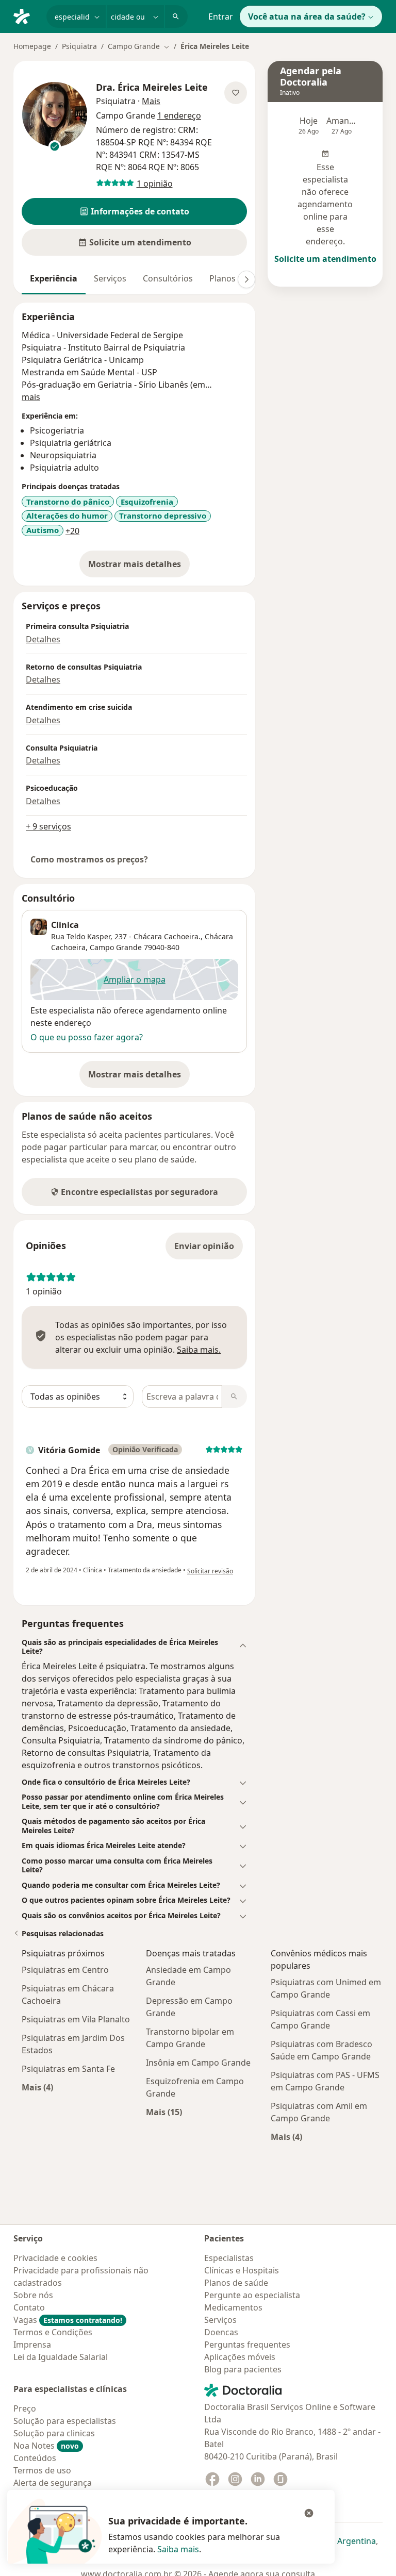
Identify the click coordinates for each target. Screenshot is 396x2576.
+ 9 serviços (48, 826)
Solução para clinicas (54, 2433)
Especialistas (229, 2258)
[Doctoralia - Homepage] (26, 15)
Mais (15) (164, 2112)
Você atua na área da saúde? (307, 16)
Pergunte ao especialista (252, 2295)
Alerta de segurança (53, 2483)
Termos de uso (42, 2470)
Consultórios (168, 278)
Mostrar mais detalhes (139, 567)
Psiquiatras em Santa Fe (68, 2069)
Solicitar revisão (210, 1571)
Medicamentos (233, 2307)
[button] (134, 211)
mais (31, 397)
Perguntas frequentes (247, 2345)
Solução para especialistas (65, 2421)
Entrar (221, 16)
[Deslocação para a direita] (246, 279)
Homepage (32, 46)
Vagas (68, 2320)
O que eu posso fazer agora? (87, 1037)
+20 (72, 531)
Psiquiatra (79, 46)
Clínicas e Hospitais (242, 2270)
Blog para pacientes (243, 2369)
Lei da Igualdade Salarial (61, 2357)
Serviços (110, 278)
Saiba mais (178, 2549)
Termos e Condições (53, 2332)
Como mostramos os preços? (89, 859)
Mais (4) (37, 2087)
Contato (29, 2307)
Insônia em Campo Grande (198, 2063)
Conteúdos (35, 2458)
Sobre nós (33, 2295)
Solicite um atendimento (325, 259)
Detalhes (43, 639)
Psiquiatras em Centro (65, 1970)
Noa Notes (46, 2446)
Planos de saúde (236, 2283)
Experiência (54, 278)
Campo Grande (116, 947)
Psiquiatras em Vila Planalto (76, 2019)
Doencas (221, 2332)
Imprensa (32, 2345)
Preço (25, 2408)
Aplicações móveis (240, 2357)
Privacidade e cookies (55, 2258)
